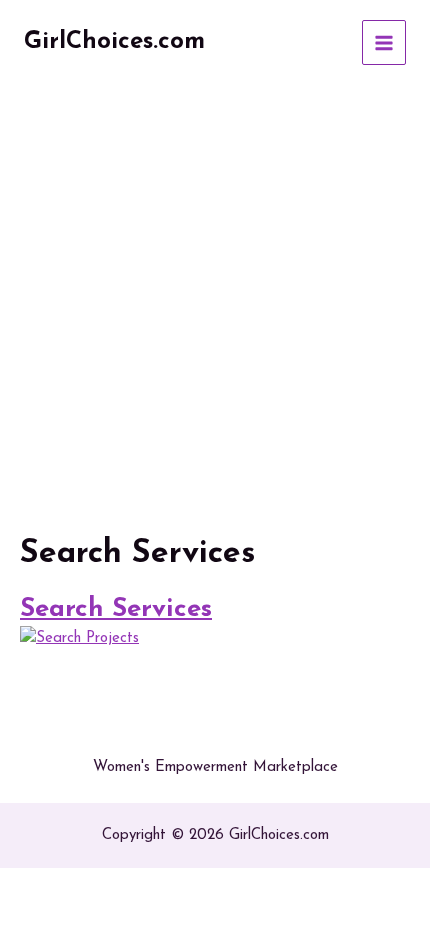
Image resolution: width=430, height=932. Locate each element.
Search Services (116, 609)
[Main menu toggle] (384, 42)
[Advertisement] (215, 310)
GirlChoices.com (114, 42)
